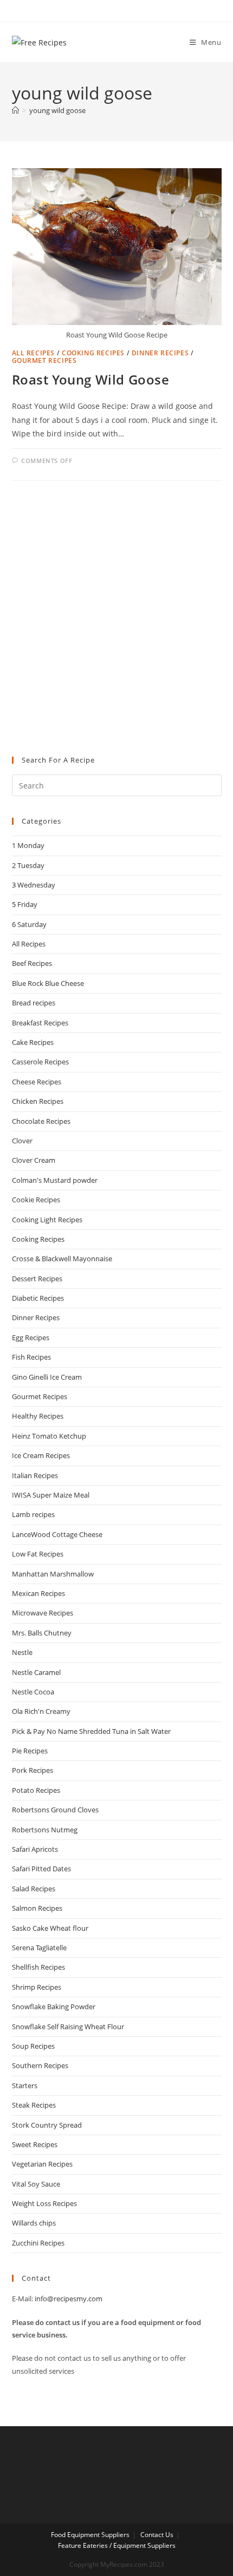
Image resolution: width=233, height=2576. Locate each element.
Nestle (22, 1652)
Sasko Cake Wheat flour (50, 1928)
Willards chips (34, 2223)
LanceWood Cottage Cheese (57, 1534)
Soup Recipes (33, 2046)
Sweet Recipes (35, 2144)
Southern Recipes (40, 2065)
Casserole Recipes (40, 1062)
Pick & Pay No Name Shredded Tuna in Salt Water (91, 1731)
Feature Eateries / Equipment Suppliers (117, 2545)
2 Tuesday (28, 865)
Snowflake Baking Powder (54, 2007)
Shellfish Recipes (38, 1967)
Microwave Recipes (43, 1613)
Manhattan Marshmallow (53, 1574)
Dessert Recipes (37, 1279)
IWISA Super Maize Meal (51, 1495)
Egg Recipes (31, 1337)
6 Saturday (29, 924)
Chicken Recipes (38, 1101)
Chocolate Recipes (41, 1121)
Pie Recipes (30, 1751)
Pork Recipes (33, 1770)
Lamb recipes (33, 1514)
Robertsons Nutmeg (45, 1830)
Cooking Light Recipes (47, 1220)
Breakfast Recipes (40, 1023)
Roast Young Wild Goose (91, 379)
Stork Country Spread (47, 2125)
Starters (25, 2085)
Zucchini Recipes (38, 2243)
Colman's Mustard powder (55, 1180)
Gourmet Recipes (44, 360)
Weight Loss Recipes (44, 2203)
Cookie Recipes (36, 1200)
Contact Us (157, 2535)
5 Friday (25, 904)
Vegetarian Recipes (42, 2164)
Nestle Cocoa (33, 1692)
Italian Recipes (35, 1475)
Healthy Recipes (38, 1416)
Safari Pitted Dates (41, 1869)
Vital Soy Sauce (36, 2184)
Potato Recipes (36, 1790)
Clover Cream (34, 1160)
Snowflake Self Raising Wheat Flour (68, 2027)
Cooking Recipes (93, 353)
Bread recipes (34, 1003)
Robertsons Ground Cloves (55, 1810)
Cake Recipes (33, 1042)
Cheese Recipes (37, 1082)
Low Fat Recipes (38, 1554)
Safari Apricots (35, 1849)
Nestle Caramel (36, 1672)
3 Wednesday (34, 885)
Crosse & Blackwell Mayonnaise (62, 1259)
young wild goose (57, 110)
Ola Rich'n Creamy (41, 1711)
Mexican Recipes (38, 1593)
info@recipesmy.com (69, 2299)
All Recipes (34, 353)
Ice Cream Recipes (41, 1455)
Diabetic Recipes (38, 1298)
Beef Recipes (32, 963)
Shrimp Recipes (37, 1987)
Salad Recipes (34, 1889)
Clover (22, 1141)
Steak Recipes (34, 2105)
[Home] (15, 110)
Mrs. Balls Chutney (42, 1633)
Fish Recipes (31, 1357)
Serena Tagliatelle (39, 1948)
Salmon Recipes (37, 1908)
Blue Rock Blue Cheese (48, 983)
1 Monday (28, 845)
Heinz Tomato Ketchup (49, 1436)
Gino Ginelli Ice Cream (47, 1377)
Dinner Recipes (160, 353)
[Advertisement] (116, 619)
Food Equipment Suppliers (90, 2535)
